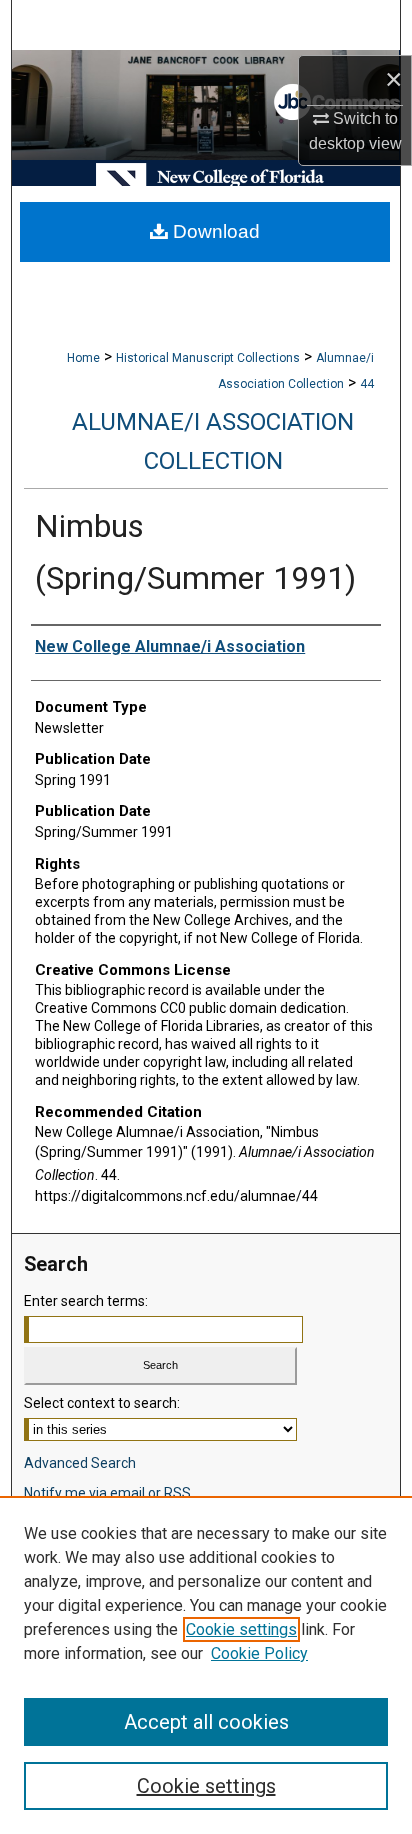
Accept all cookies (206, 1722)
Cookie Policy (259, 1653)
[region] (206, 1665)
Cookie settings (241, 1629)
